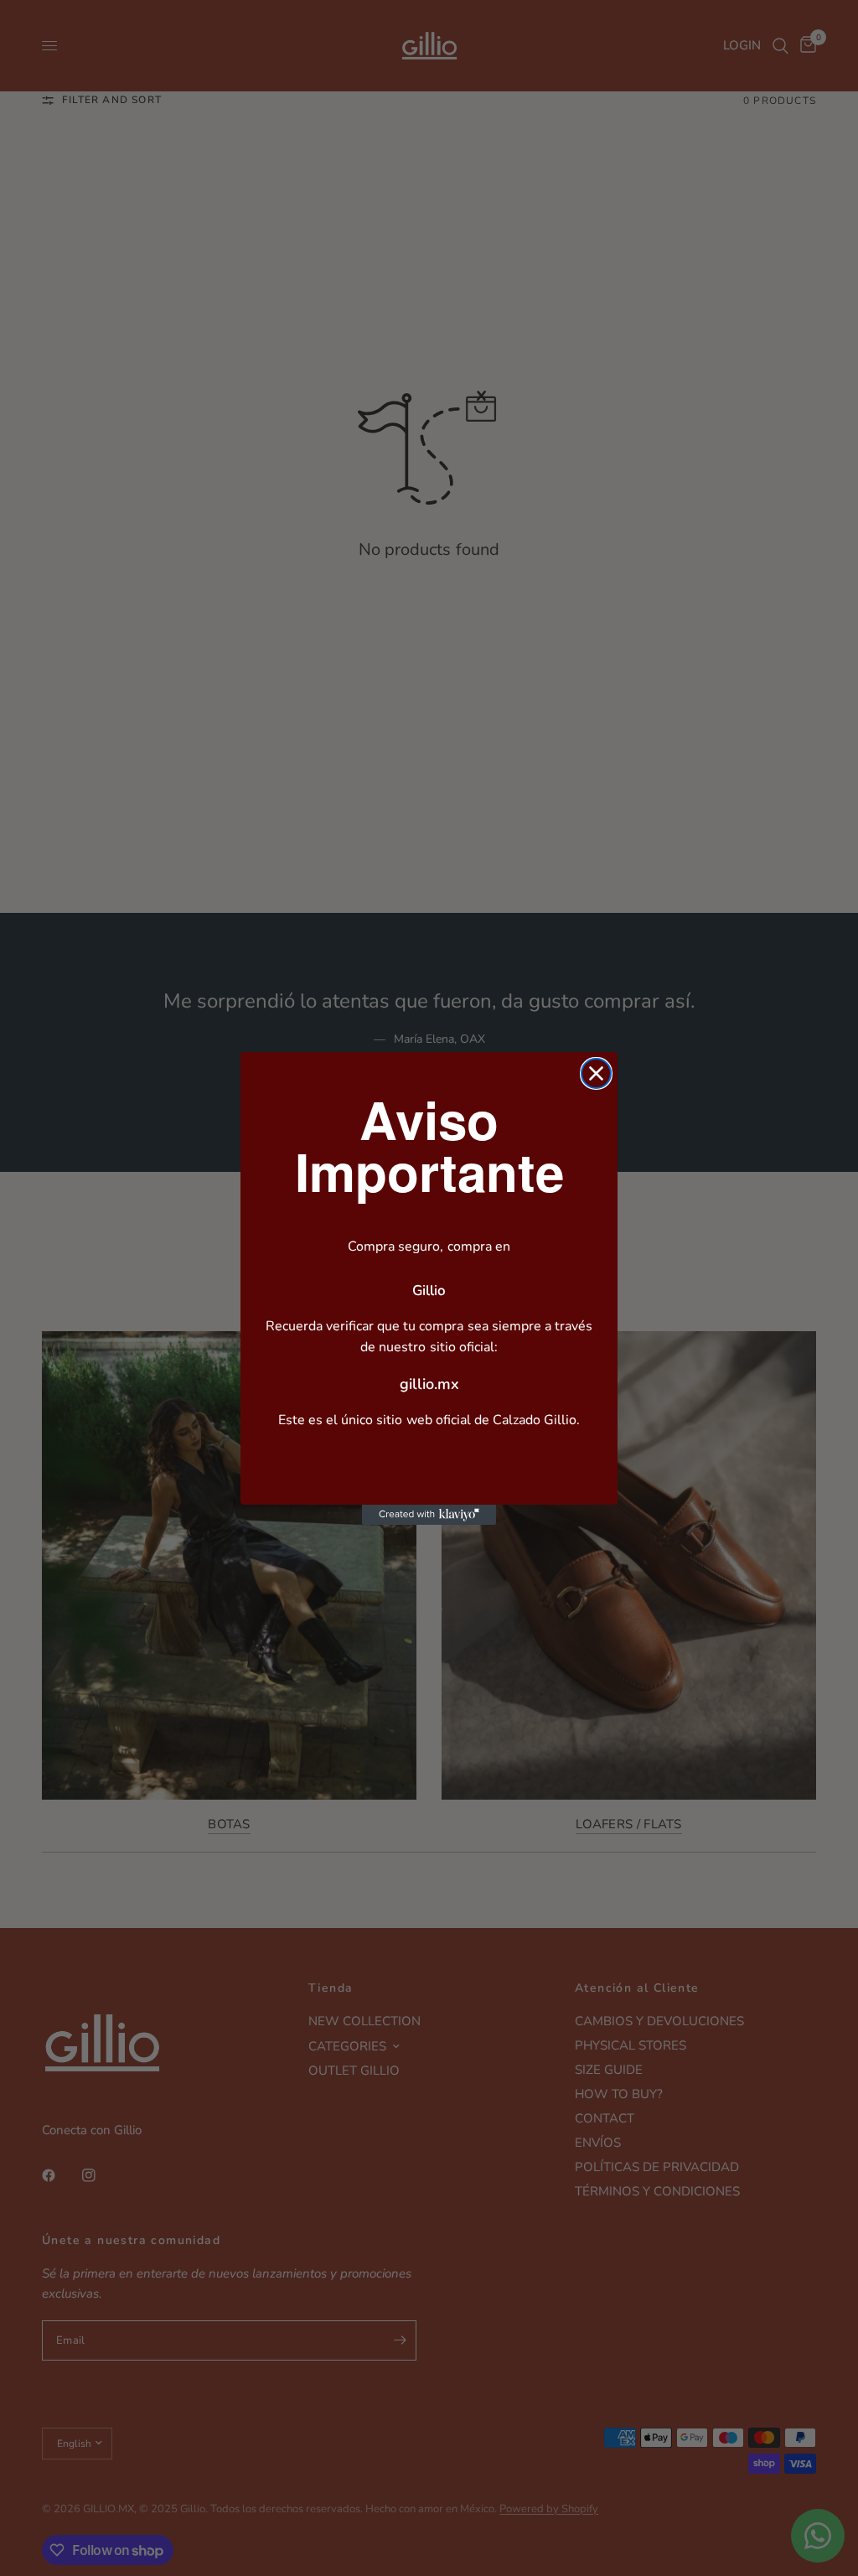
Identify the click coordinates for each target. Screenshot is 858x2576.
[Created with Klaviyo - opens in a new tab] (429, 1515)
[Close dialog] (596, 1073)
